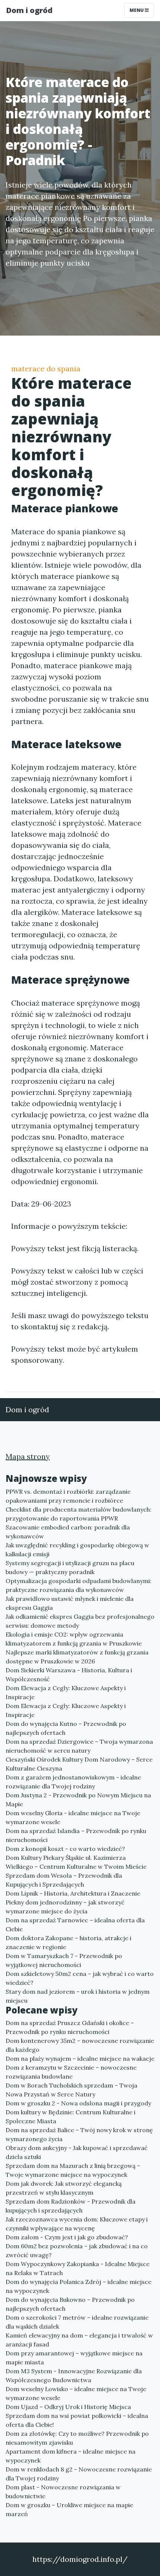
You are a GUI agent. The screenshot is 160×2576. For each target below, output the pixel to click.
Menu (137, 10)
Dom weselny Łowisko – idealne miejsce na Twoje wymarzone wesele (76, 2393)
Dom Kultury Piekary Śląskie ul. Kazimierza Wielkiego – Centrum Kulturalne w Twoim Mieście (76, 1862)
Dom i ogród (29, 10)
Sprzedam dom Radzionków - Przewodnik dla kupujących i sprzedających (71, 2206)
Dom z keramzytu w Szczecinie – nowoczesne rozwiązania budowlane (71, 2072)
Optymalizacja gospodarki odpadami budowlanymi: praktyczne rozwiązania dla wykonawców (79, 1585)
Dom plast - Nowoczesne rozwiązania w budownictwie (63, 2492)
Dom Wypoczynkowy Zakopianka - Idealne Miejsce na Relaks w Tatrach (78, 2268)
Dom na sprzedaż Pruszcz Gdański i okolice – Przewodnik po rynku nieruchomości (70, 2027)
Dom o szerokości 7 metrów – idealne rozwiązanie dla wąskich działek (77, 2322)
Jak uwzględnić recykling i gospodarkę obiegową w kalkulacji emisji (77, 1550)
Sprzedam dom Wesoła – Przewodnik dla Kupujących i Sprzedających (64, 1880)
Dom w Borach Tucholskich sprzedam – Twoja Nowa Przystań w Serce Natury (71, 2090)
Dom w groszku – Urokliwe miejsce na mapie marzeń (69, 2509)
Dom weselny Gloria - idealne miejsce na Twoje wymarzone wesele (73, 1817)
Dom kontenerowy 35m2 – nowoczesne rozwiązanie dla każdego (80, 2045)
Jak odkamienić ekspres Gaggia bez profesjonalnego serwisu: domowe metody (80, 1621)
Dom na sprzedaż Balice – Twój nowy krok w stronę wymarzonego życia (79, 2134)
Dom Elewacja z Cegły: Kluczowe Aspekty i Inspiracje (66, 1692)
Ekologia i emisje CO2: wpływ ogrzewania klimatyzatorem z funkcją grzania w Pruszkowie (74, 1639)
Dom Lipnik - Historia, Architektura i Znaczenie (73, 1893)
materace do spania (46, 369)
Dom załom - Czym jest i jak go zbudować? (67, 2237)
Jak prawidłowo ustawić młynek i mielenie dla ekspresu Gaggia (70, 1603)
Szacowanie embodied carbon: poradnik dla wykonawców (68, 1532)
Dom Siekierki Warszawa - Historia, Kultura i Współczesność (69, 1675)
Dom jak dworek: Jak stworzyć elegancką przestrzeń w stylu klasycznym (64, 2188)
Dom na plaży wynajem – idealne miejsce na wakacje (80, 2058)
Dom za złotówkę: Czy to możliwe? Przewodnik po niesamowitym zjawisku (77, 2438)
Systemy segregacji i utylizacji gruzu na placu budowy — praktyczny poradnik (70, 1567)
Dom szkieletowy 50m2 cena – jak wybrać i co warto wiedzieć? (80, 1978)
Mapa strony (28, 1456)
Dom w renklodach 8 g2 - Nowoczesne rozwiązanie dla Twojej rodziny (79, 2474)
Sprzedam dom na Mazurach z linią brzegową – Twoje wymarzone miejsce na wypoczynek (73, 2170)
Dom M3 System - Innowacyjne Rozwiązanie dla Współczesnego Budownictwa (74, 2375)
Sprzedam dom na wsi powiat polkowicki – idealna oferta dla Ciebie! (77, 2420)
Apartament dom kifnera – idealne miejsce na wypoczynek (71, 2456)
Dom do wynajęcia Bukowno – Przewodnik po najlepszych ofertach (70, 2304)
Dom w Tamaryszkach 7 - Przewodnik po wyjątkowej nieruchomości (64, 1960)
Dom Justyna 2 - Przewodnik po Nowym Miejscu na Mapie (78, 1800)
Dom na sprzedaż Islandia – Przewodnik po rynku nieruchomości (76, 1835)
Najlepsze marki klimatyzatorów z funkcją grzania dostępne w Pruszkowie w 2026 (77, 1657)
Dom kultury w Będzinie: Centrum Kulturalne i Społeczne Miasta (71, 2117)
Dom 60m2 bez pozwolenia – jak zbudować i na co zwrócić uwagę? (77, 2250)
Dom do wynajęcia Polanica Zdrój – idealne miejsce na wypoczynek (79, 2286)
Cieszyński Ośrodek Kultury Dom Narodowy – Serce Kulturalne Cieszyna (79, 1764)
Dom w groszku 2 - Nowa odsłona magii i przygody (78, 2103)
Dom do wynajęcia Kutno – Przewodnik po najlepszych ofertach (66, 1728)
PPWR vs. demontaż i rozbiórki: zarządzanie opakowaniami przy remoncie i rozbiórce (68, 1496)
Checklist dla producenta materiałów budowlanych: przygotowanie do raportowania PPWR (79, 1514)
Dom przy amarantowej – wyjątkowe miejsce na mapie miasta (74, 2358)
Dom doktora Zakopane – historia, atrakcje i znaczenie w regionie (68, 1942)
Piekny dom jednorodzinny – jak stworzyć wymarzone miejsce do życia (65, 1907)
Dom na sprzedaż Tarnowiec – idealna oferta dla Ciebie (75, 1925)
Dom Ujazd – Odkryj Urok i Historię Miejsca (68, 2407)
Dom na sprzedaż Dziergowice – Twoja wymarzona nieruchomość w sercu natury (79, 1746)
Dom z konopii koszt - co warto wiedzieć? (65, 1849)
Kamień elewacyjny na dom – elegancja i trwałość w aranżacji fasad (79, 2340)
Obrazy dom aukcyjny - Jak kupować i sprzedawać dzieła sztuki (77, 2152)
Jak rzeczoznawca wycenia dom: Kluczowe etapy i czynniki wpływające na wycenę (77, 2224)
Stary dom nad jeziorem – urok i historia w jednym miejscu (78, 1996)
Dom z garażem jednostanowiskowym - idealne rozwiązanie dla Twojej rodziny (73, 1782)
